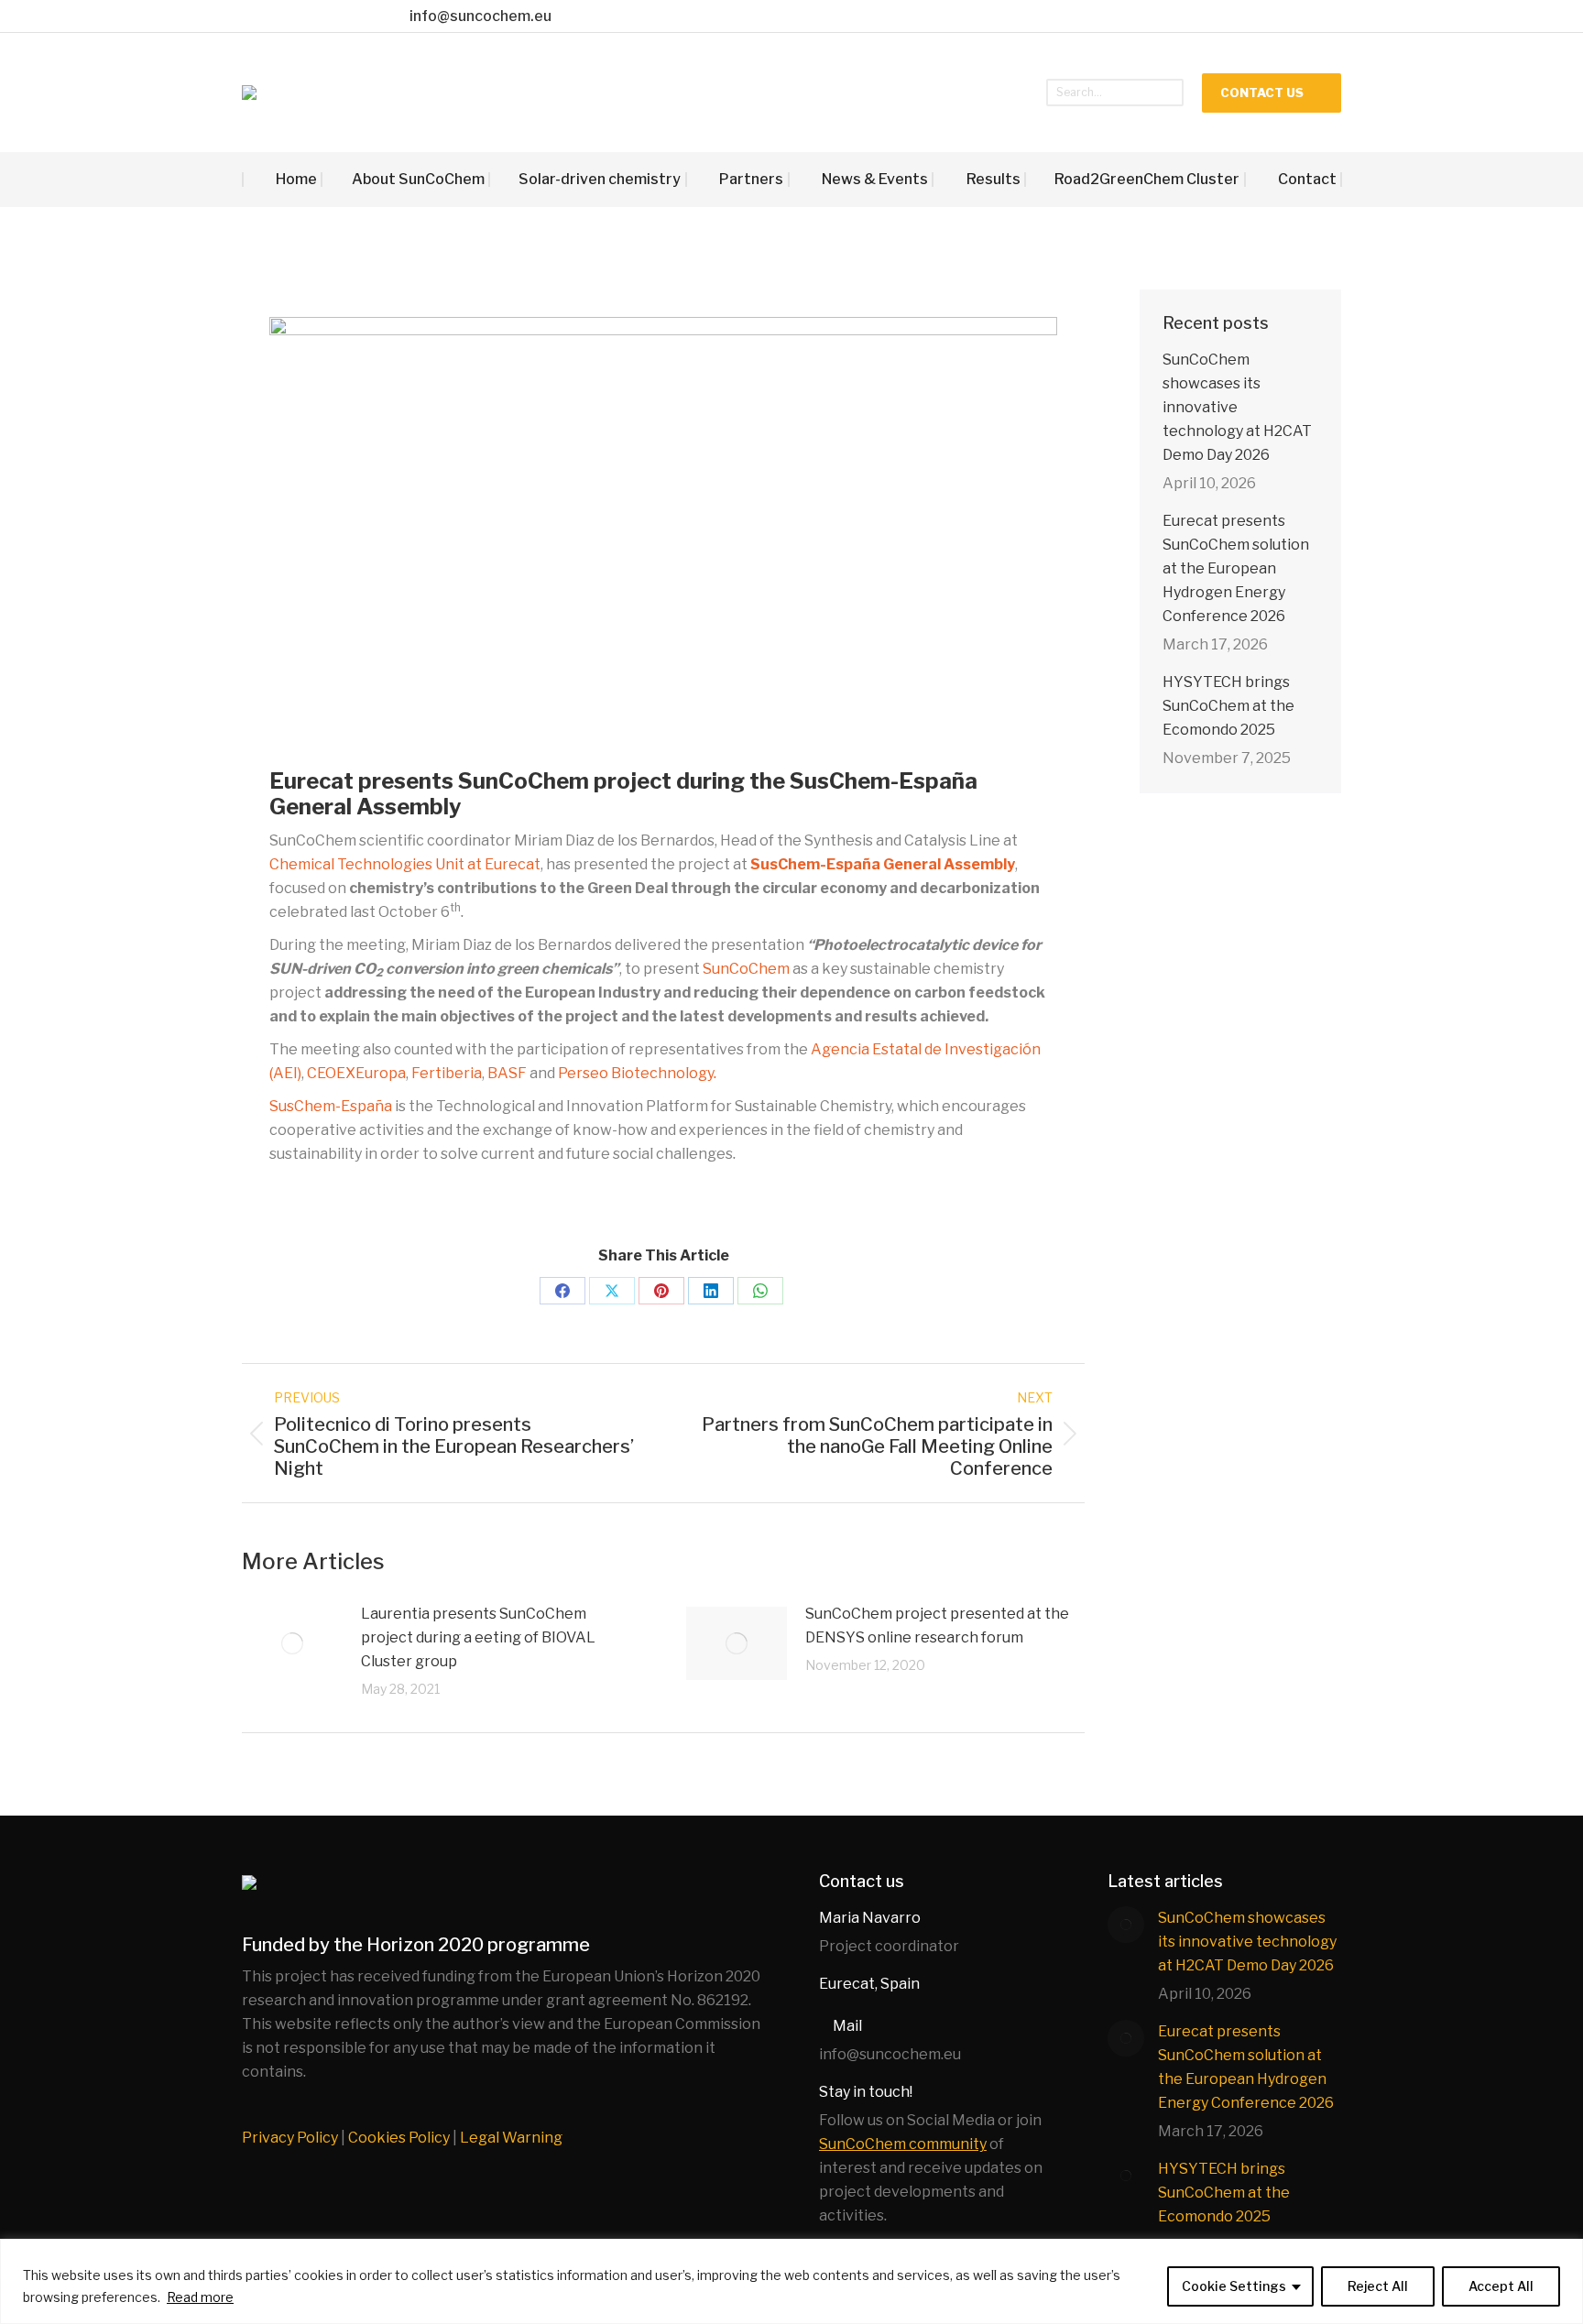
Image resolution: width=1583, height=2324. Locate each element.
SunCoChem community (903, 2144)
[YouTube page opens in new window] (318, 16)
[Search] (1170, 93)
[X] (612, 1291)
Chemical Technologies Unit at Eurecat (405, 864)
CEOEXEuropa (356, 1073)
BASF (507, 1073)
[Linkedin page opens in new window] (347, 16)
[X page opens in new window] (290, 16)
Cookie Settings (1234, 2286)
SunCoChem (746, 969)
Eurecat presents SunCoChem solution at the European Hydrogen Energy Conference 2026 (1236, 568)
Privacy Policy (290, 2138)
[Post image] (292, 1643)
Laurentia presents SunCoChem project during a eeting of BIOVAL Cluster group (478, 1637)
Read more (200, 2297)
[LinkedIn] (711, 1291)
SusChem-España (331, 1106)
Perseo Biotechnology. (639, 1073)
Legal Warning (511, 2138)
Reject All (1378, 2286)
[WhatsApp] (760, 1291)
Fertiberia (447, 1073)
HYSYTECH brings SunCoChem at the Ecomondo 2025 (1228, 706)
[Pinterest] (661, 1291)
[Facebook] (562, 1291)
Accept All (1501, 2286)
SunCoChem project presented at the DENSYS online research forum (937, 1626)
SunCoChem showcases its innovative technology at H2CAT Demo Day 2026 (1237, 407)
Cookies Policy (399, 2138)
